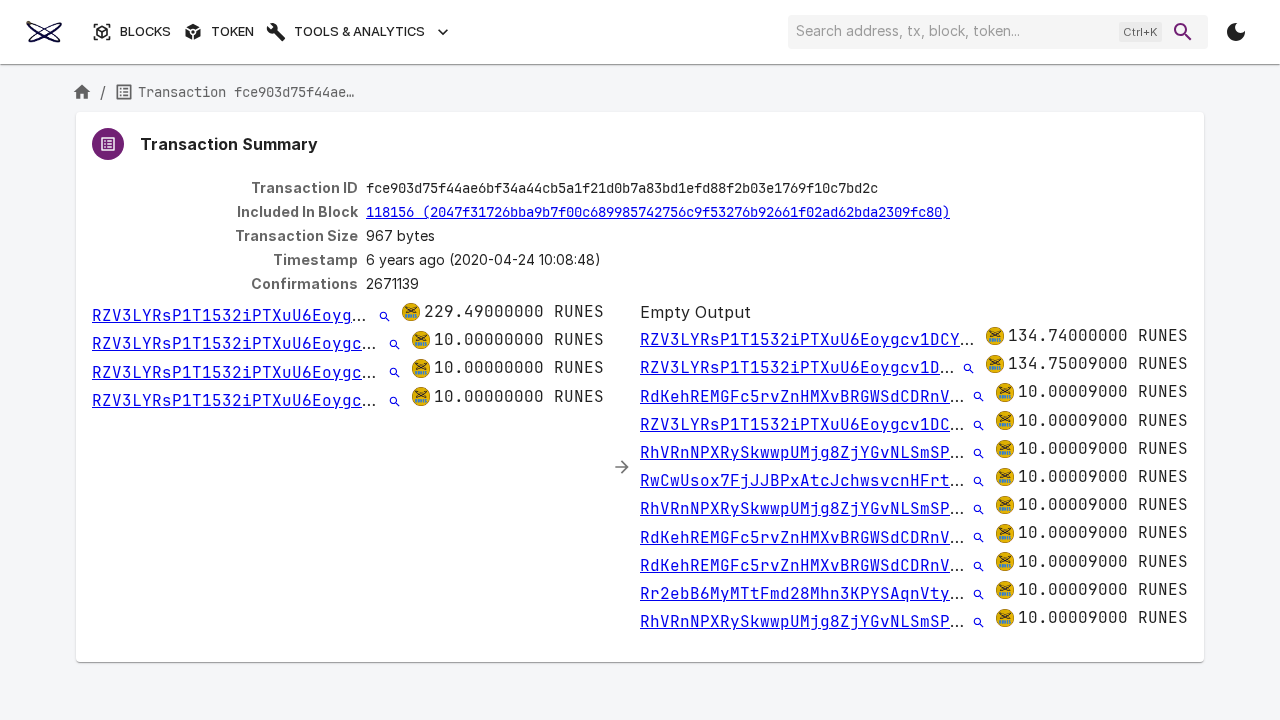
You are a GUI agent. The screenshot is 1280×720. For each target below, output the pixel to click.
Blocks (145, 31)
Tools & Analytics (359, 31)
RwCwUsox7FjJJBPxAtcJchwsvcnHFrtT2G (810, 480)
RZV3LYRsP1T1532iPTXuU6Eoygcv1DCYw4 (262, 315)
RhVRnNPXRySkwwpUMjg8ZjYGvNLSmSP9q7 (810, 452)
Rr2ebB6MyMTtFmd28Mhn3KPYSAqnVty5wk (810, 593)
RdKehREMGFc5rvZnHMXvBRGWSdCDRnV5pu (810, 396)
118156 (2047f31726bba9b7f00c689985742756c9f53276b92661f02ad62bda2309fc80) (658, 212)
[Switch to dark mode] (1236, 32)
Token (232, 31)
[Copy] (891, 189)
